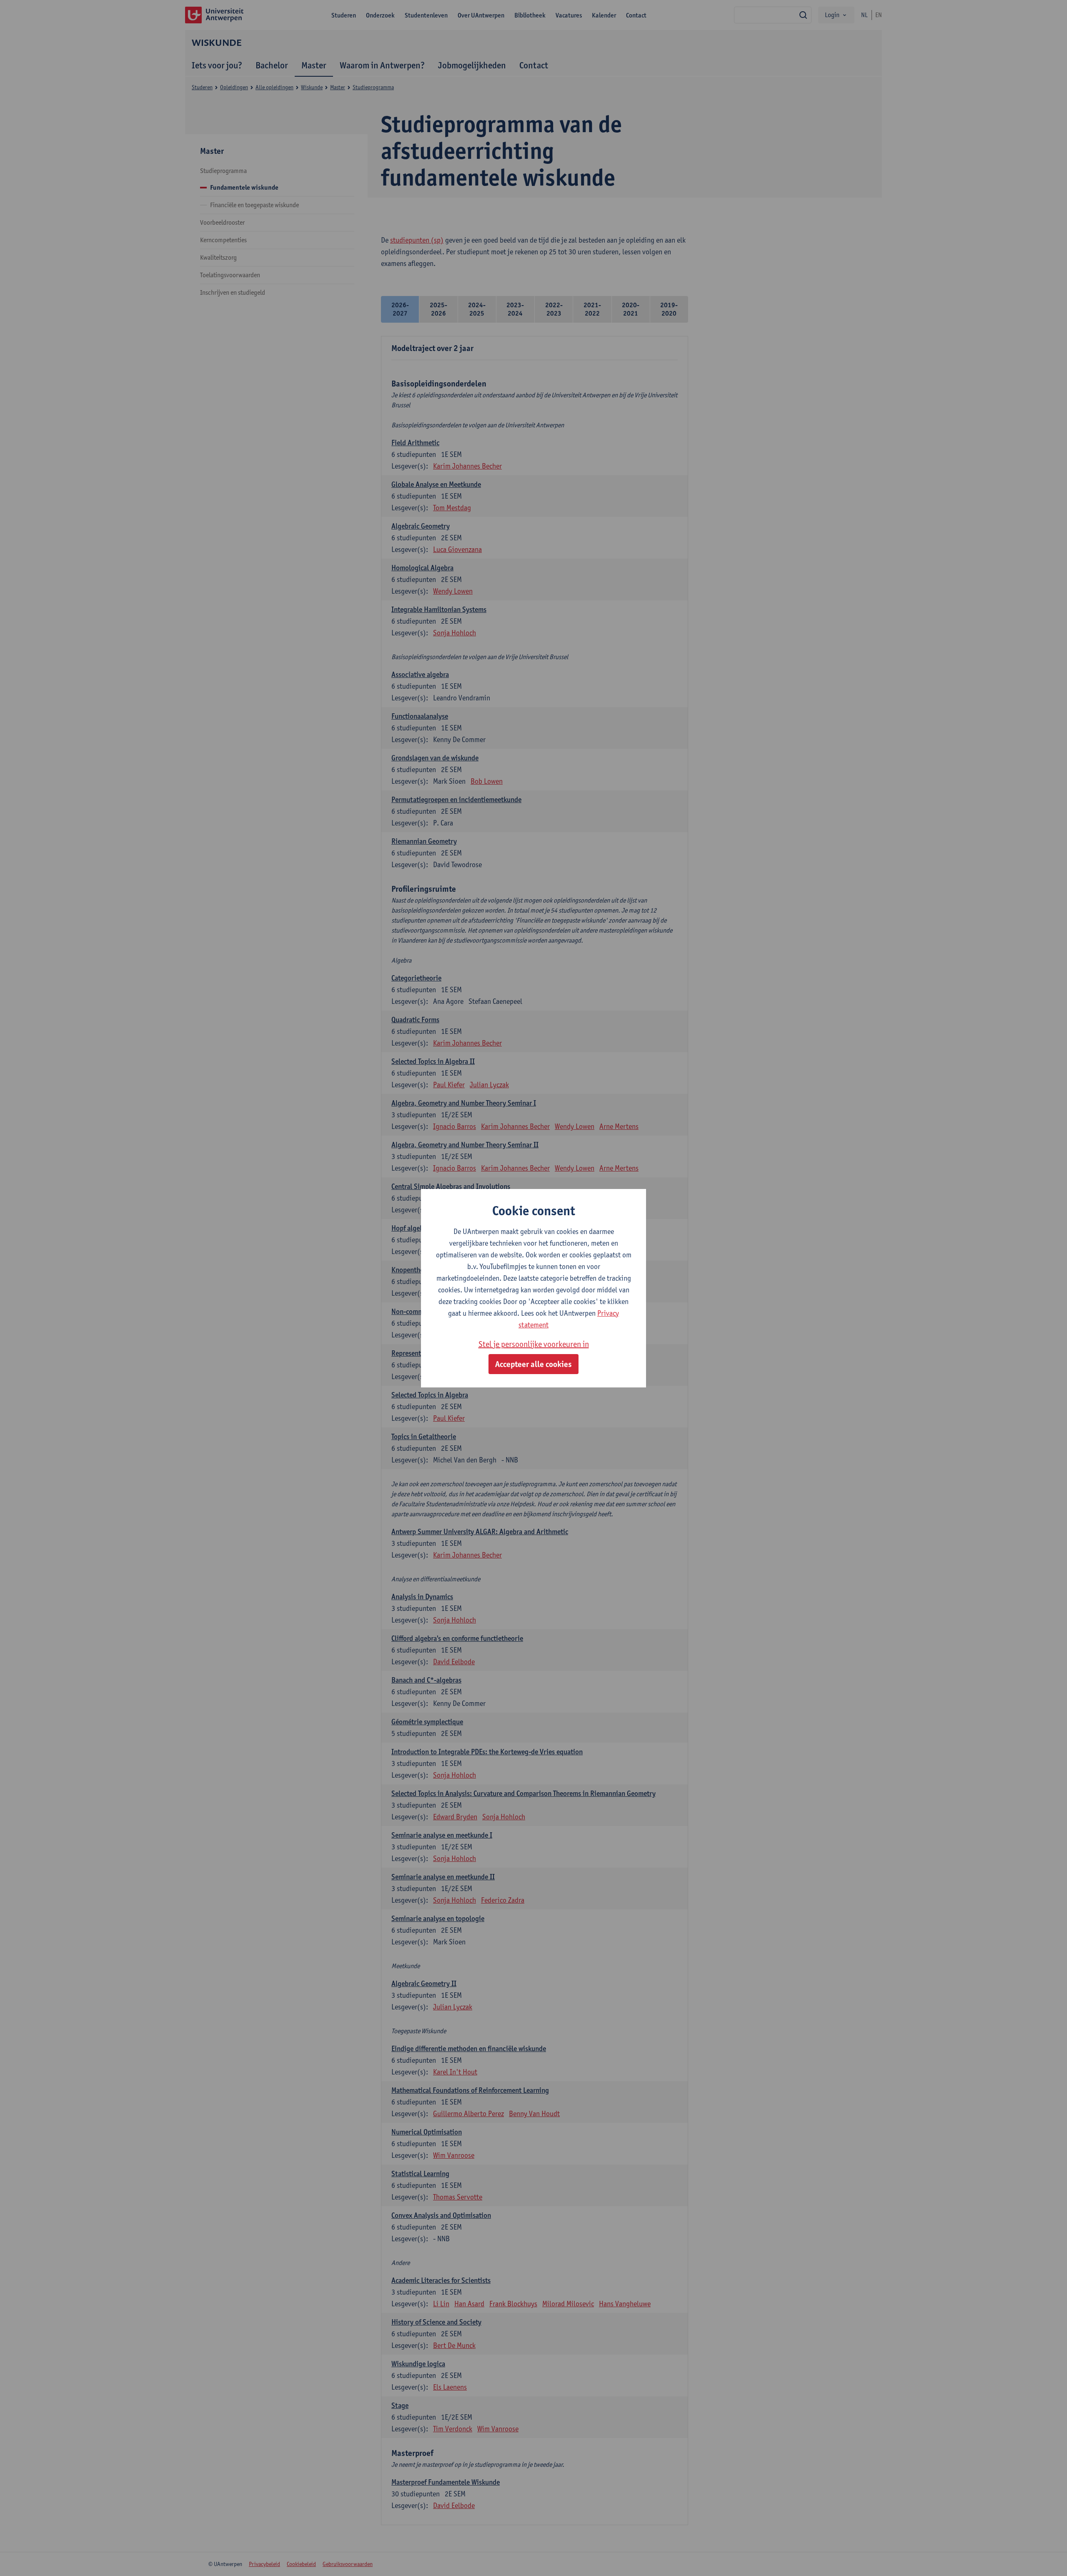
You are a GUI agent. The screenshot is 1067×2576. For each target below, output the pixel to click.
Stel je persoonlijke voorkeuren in (534, 1344)
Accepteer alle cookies (533, 1364)
